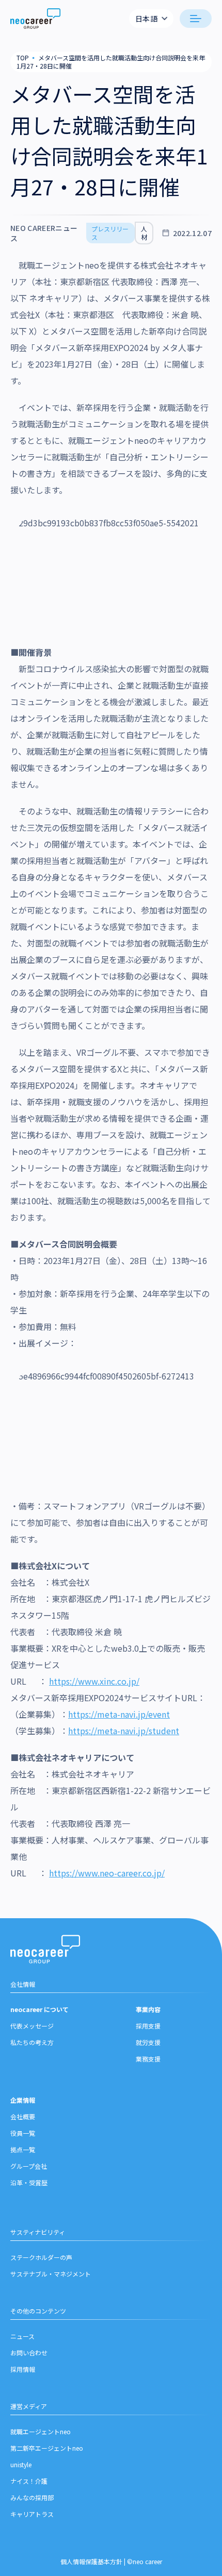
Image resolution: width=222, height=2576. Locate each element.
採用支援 (148, 2026)
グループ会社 (29, 2166)
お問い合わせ (29, 2353)
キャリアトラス (32, 2514)
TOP (23, 57)
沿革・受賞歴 (29, 2182)
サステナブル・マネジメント (51, 2274)
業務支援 (148, 2059)
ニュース (22, 2336)
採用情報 (23, 2369)
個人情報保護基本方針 (91, 2561)
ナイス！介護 (29, 2481)
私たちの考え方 (32, 2042)
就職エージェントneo (41, 2431)
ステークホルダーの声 (41, 2257)
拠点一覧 (23, 2149)
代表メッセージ (32, 2026)
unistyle (21, 2464)
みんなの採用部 (32, 2497)
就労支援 (148, 2042)
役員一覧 (23, 2133)
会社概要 (23, 2116)
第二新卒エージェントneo (47, 2448)
